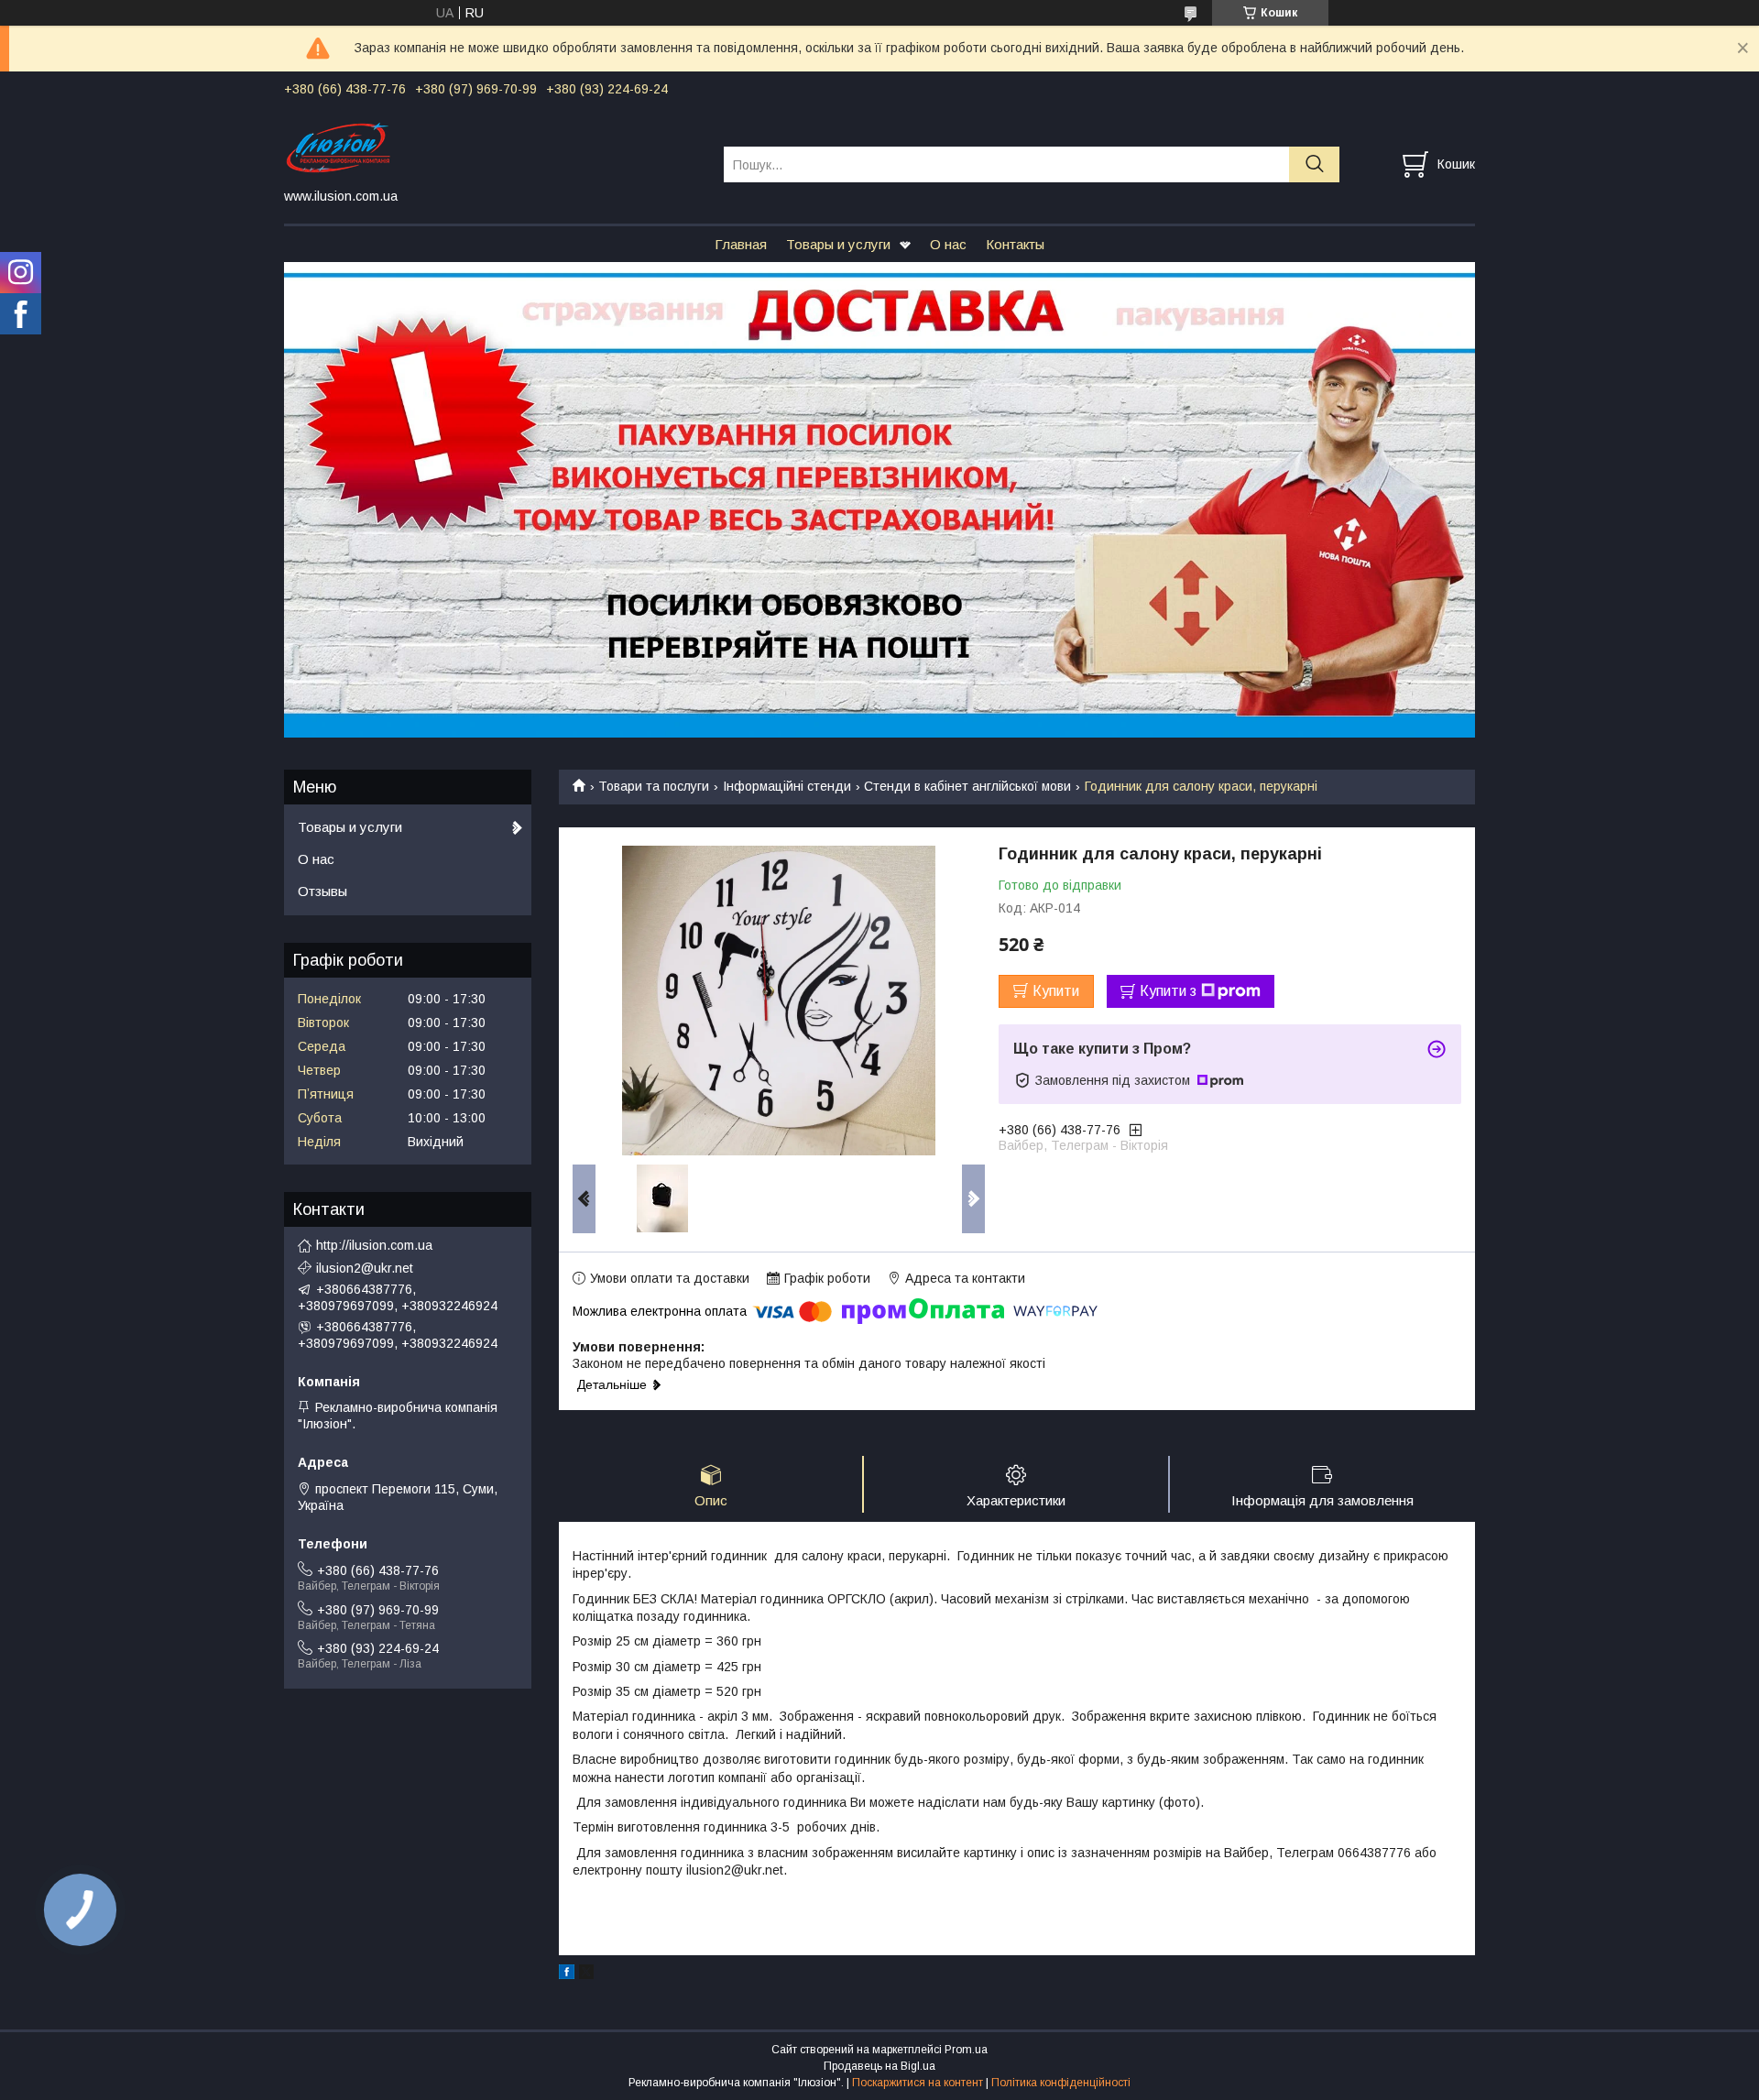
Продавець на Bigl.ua (879, 2066)
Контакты (1015, 244)
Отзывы (322, 891)
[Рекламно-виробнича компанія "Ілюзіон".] (492, 148)
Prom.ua (966, 2050)
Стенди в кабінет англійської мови (967, 786)
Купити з (1168, 991)
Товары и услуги (838, 244)
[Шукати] (1314, 164)
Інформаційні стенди (787, 786)
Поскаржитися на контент (918, 2083)
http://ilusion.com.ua (374, 1245)
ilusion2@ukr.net (365, 1268)
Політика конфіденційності (1061, 2083)
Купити (1056, 991)
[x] (586, 1974)
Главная (741, 244)
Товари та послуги (654, 786)
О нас (948, 244)
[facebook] (567, 1974)
